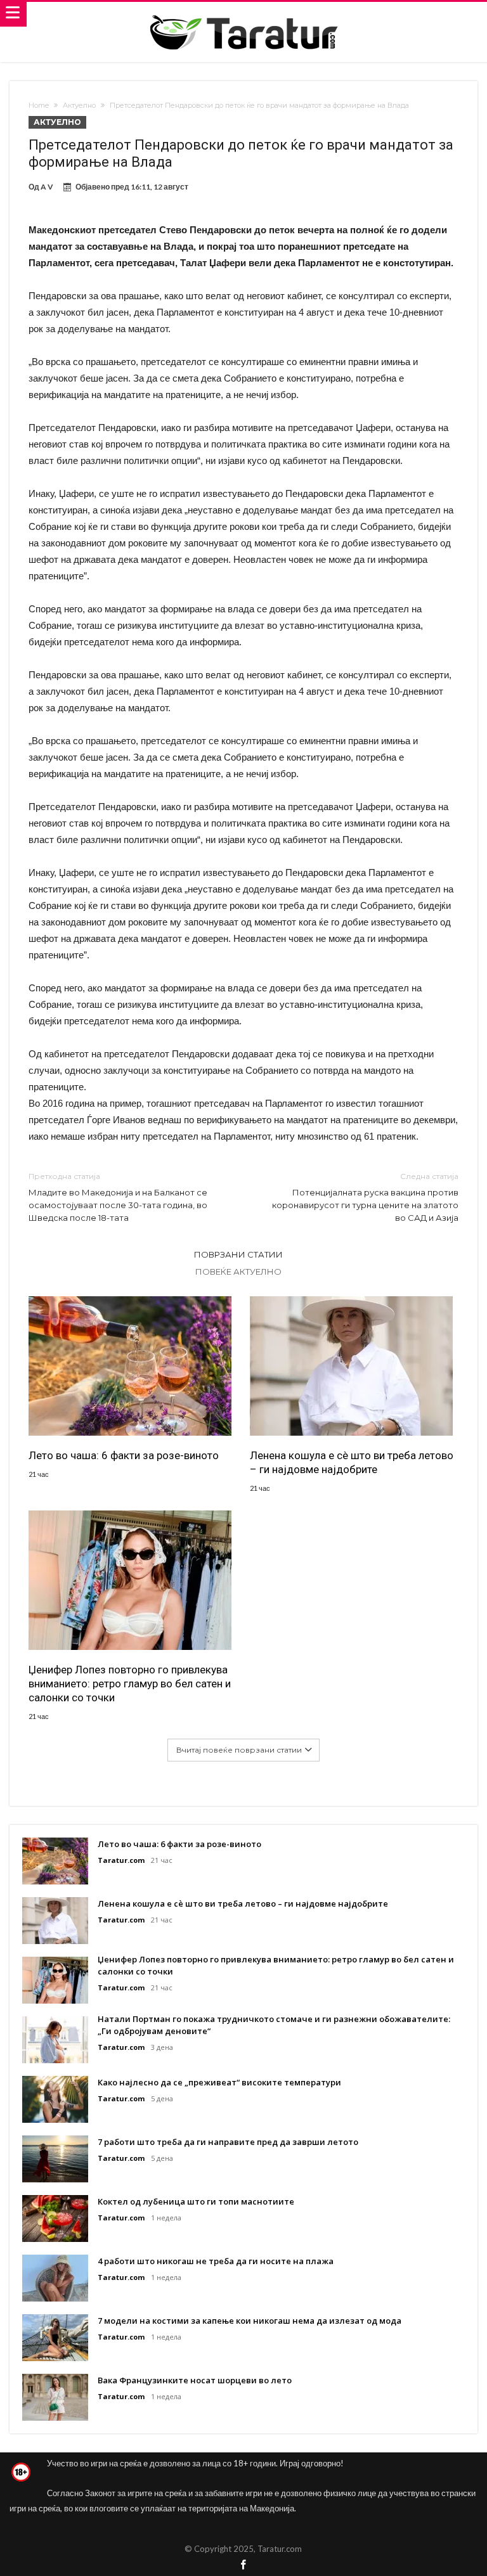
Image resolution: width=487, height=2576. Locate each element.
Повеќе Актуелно (238, 1272)
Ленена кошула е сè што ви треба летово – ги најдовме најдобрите (352, 1462)
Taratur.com (121, 1860)
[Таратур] (243, 14)
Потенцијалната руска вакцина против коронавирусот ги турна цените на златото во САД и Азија (365, 1197)
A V (47, 187)
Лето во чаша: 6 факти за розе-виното (124, 1455)
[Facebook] (243, 2566)
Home (39, 105)
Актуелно (79, 105)
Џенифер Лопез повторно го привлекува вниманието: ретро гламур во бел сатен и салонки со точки (130, 1684)
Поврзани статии (238, 1254)
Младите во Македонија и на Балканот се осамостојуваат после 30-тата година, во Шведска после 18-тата (118, 1197)
